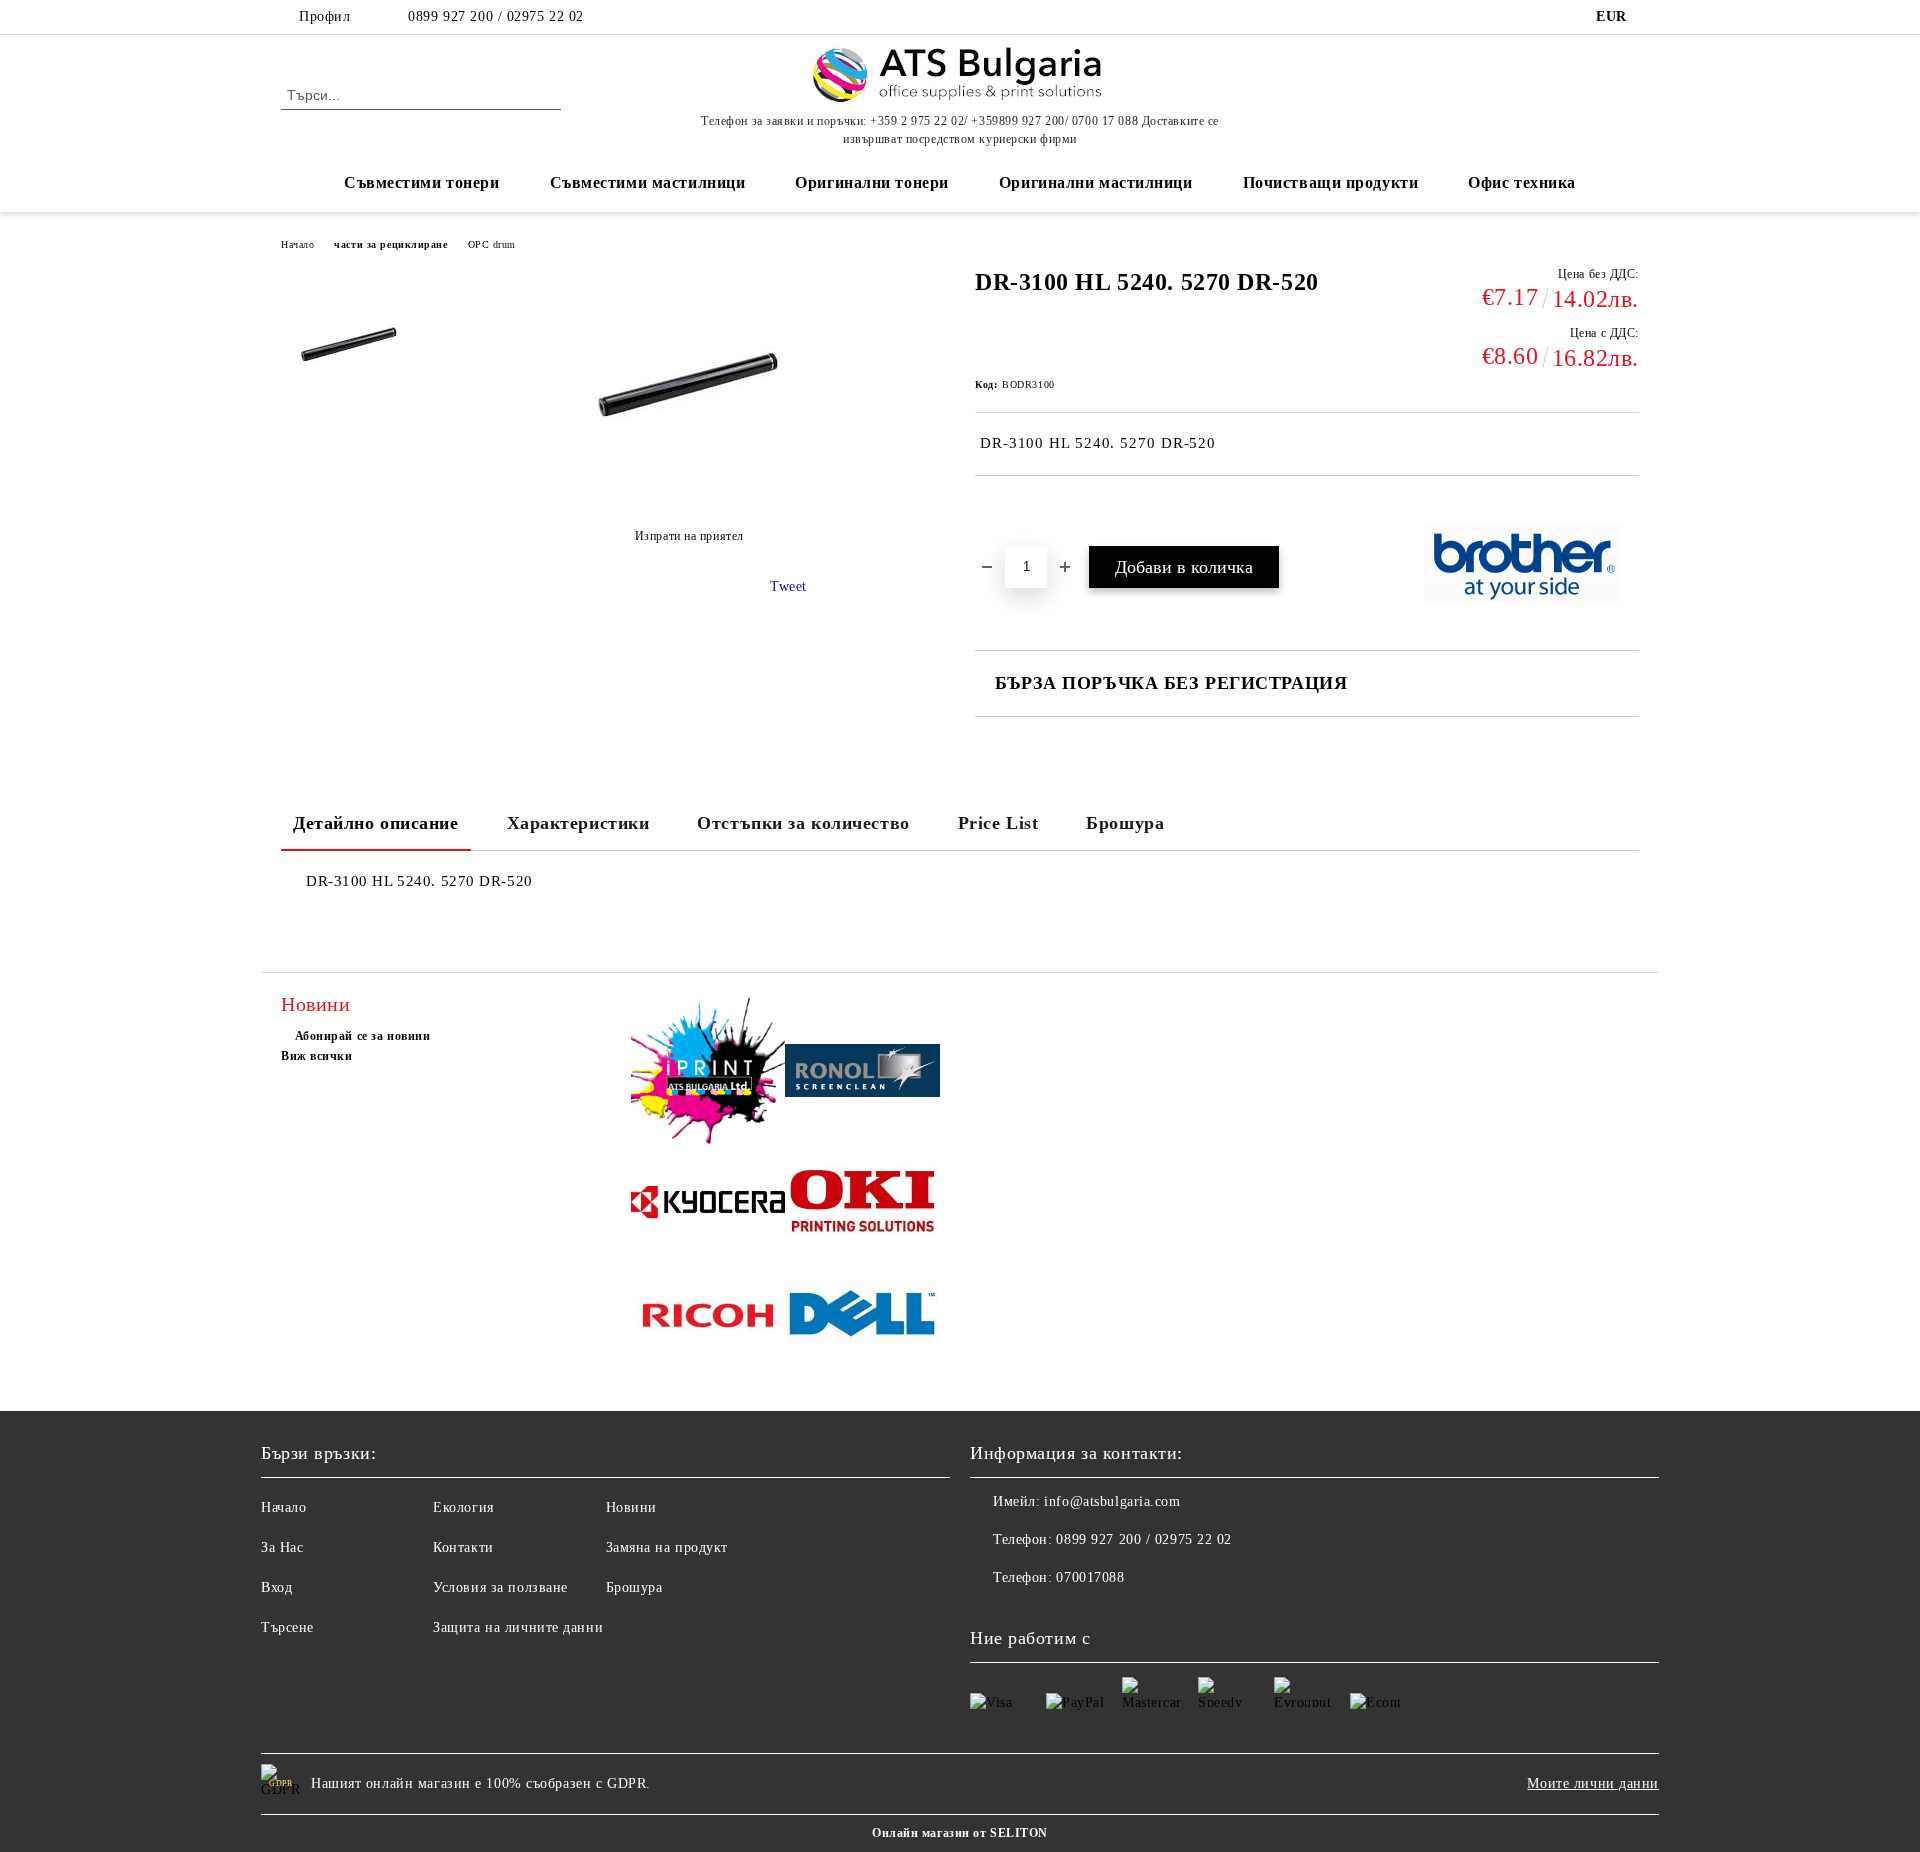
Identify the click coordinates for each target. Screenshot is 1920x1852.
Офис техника (1522, 182)
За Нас (282, 1547)
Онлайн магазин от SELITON (960, 1833)
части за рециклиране (390, 244)
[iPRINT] (708, 1073)
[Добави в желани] (1013, 510)
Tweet (788, 586)
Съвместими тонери (422, 182)
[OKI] (862, 1206)
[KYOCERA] (708, 1206)
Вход (276, 1587)
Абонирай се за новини (362, 1036)
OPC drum (492, 244)
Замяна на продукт (667, 1547)
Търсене (287, 1627)
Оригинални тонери (872, 182)
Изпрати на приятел (689, 536)
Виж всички (317, 1056)
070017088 (1090, 1577)
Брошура (1125, 823)
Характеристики (578, 823)
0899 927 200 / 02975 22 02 (496, 16)
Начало (297, 244)
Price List (998, 823)
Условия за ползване (500, 1587)
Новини (631, 1507)
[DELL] (862, 1318)
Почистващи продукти (1331, 182)
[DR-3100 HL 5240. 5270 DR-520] (349, 341)
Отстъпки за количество (803, 823)
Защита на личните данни (518, 1627)
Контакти (463, 1547)
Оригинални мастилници (1096, 182)
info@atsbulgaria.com (1112, 1501)
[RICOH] (708, 1318)
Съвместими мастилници (648, 182)
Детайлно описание (376, 823)
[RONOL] (862, 1074)
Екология (463, 1507)
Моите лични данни (1593, 1783)
